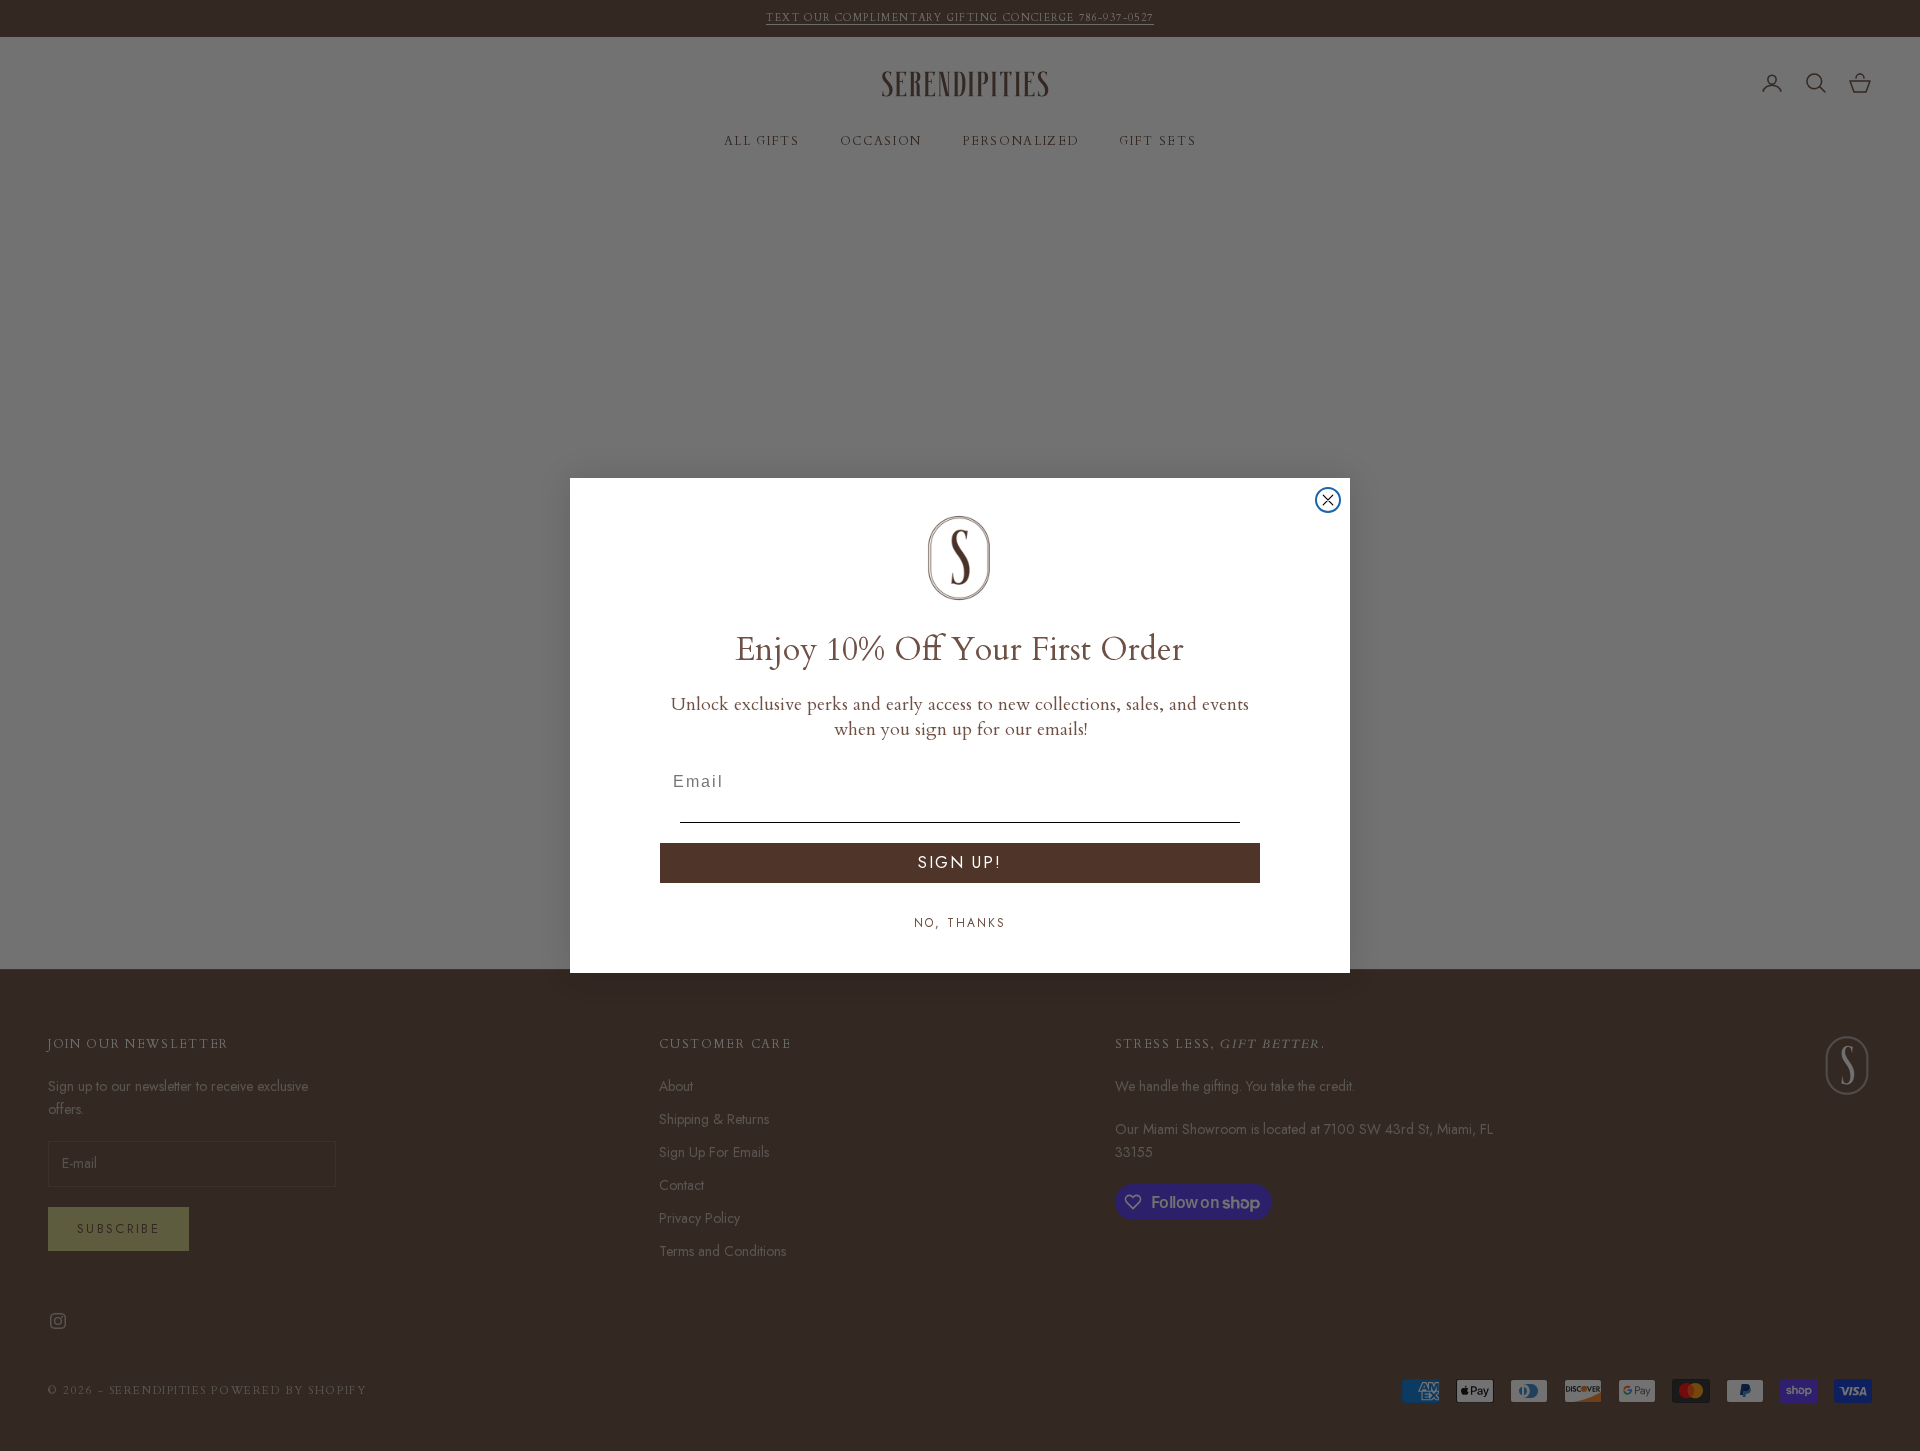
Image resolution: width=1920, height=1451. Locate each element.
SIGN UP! (960, 862)
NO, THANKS (960, 923)
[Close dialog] (1328, 500)
